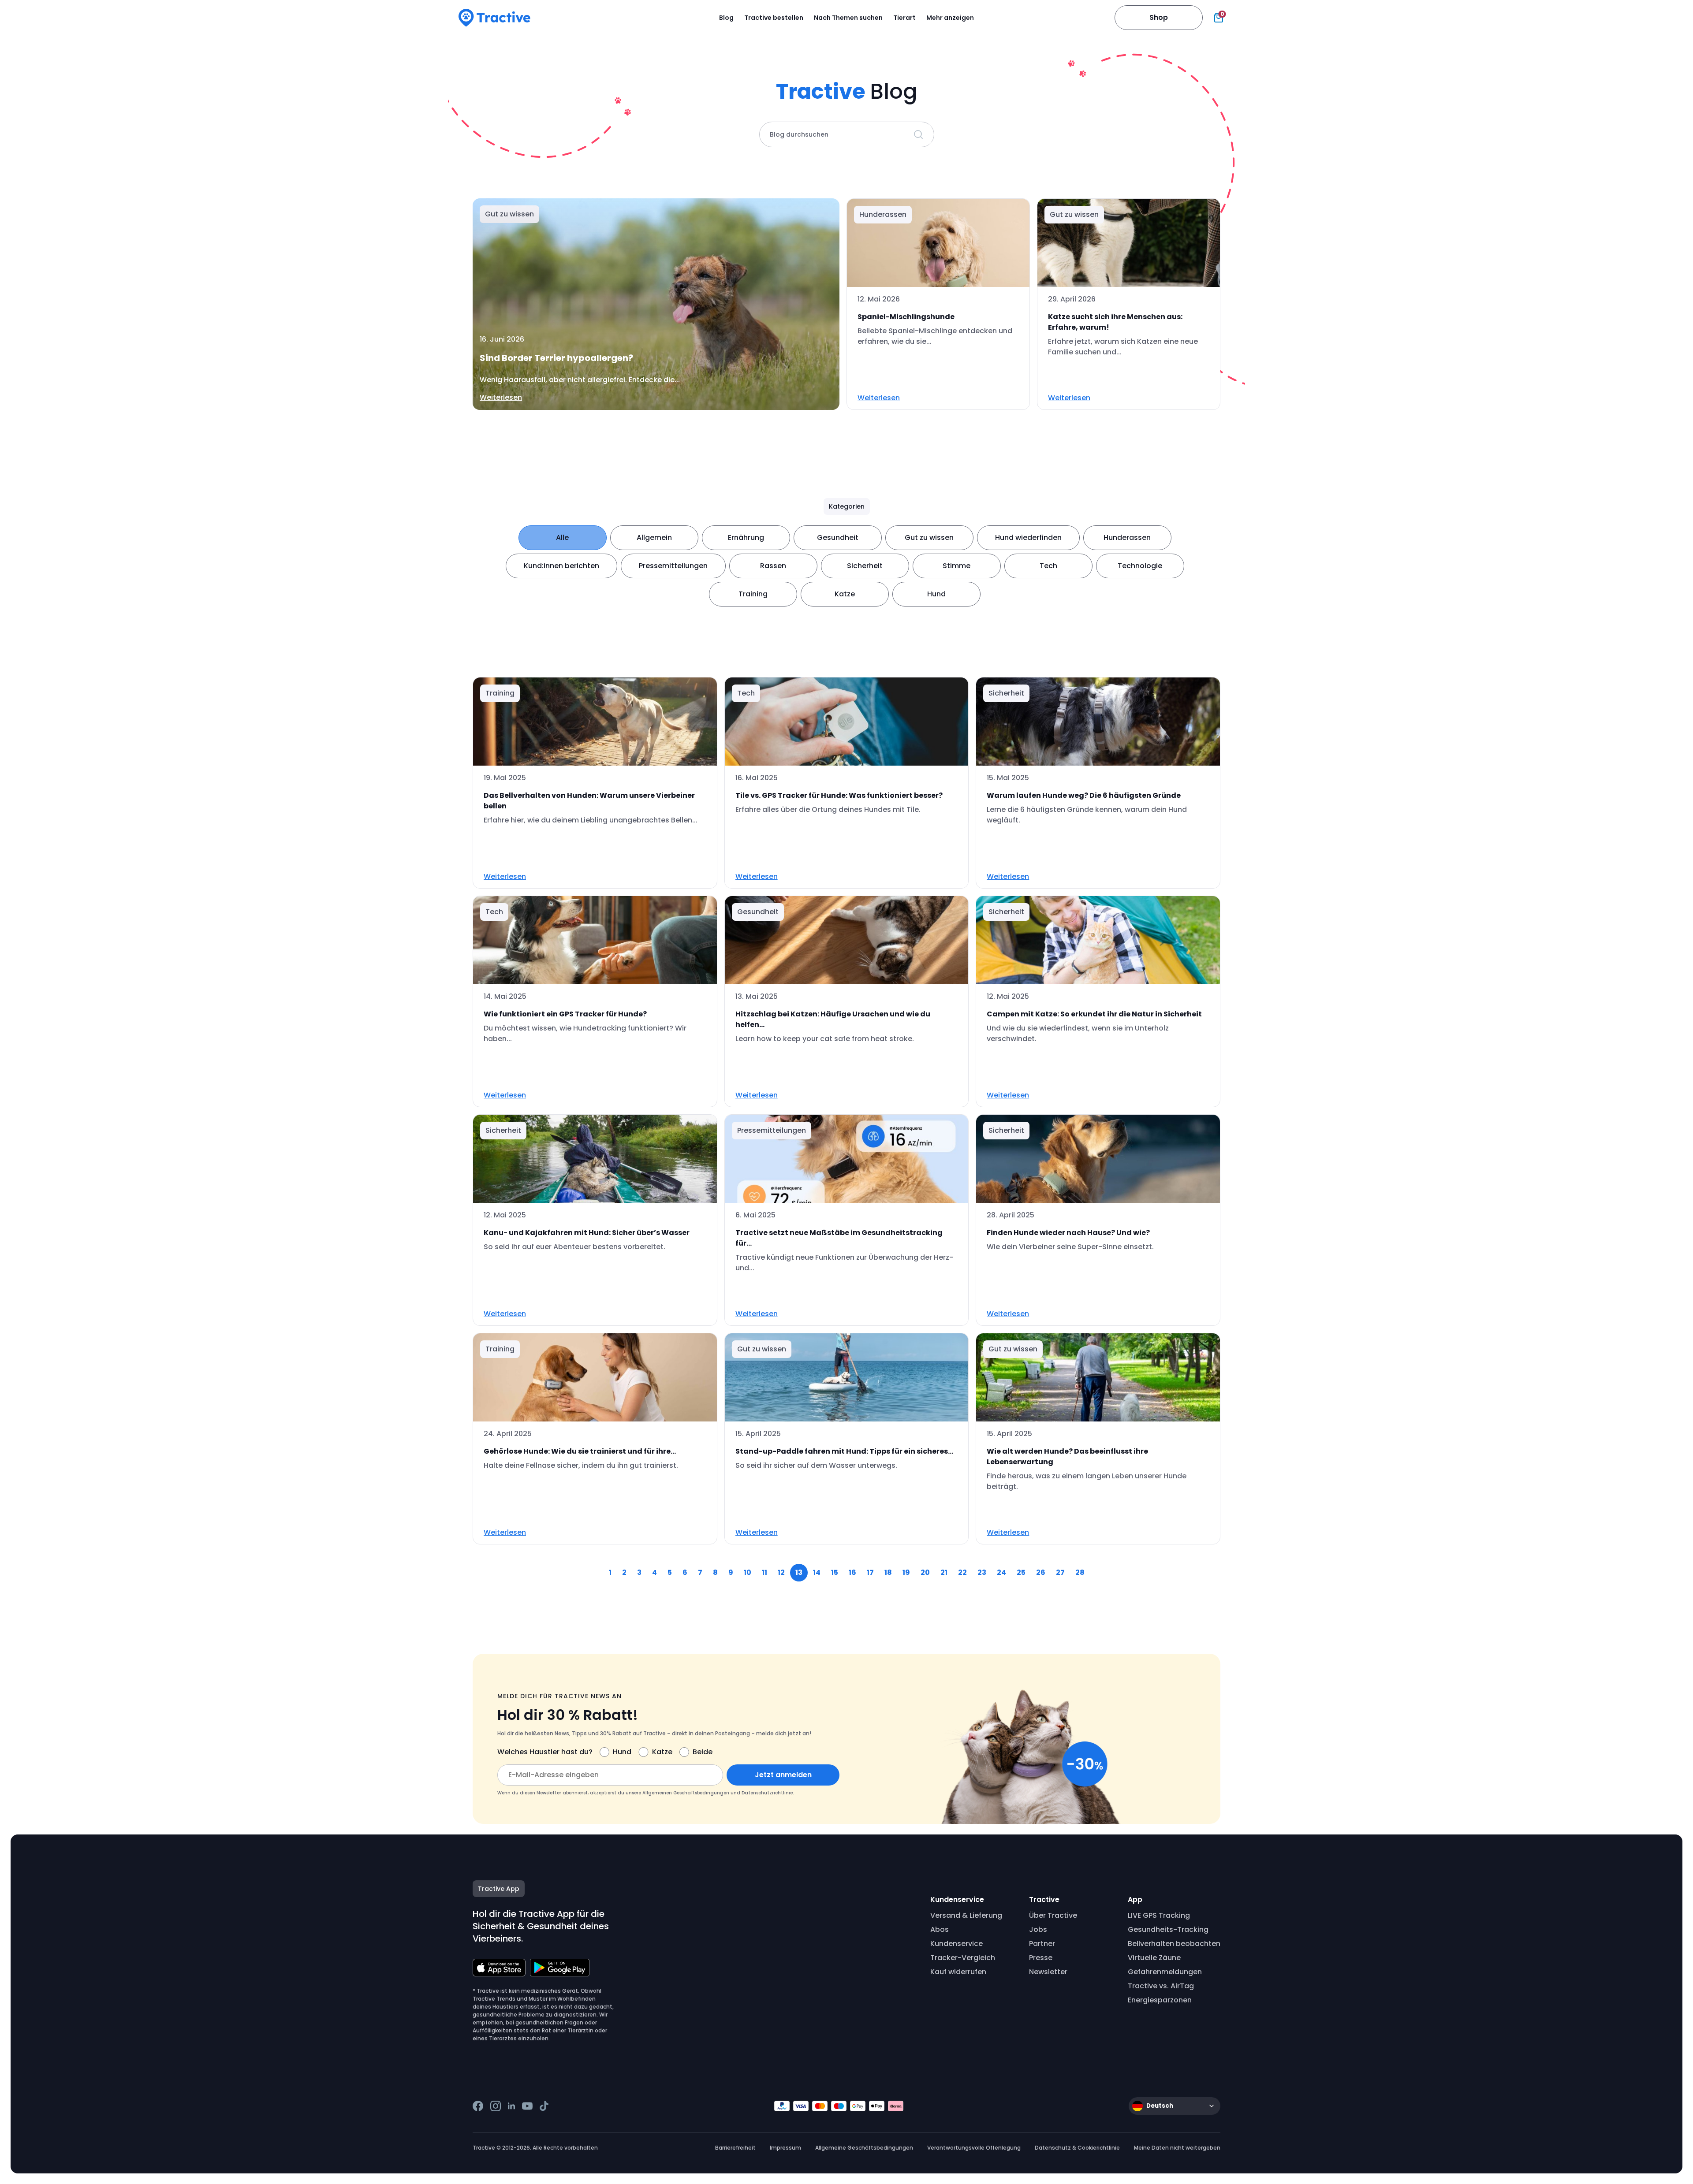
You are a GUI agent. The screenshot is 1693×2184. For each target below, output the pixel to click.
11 (764, 1572)
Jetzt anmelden (783, 1775)
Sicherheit (865, 566)
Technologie (1140, 566)
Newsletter (1048, 1972)
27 (1060, 1572)
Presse (1041, 1958)
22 (962, 1572)
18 (888, 1572)
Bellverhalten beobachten (1174, 1944)
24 (1001, 1572)
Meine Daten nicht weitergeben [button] (1177, 2148)
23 (982, 1572)
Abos (940, 1929)
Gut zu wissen (929, 538)
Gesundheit (838, 538)
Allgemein (654, 538)
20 (925, 1572)
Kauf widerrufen (958, 1972)
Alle (562, 538)
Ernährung (746, 538)
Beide (703, 1752)
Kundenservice (957, 1944)
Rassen (773, 566)
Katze (845, 594)
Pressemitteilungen (673, 566)
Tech (1048, 566)
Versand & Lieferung (966, 1915)
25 (1021, 1572)
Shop (1159, 17)
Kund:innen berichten (561, 566)
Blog (726, 18)
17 (870, 1572)
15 (835, 1572)
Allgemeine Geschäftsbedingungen (864, 2148)
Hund (936, 594)
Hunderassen (1127, 538)
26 (1041, 1572)
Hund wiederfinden (1028, 538)
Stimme (957, 566)
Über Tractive (1053, 1915)
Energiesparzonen (1160, 2000)
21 (944, 1572)
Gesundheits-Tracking (1168, 1929)
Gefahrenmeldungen (1165, 1972)
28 (1080, 1572)
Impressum (785, 2148)
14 (817, 1572)
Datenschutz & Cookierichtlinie (1077, 2148)
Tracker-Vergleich (963, 1958)
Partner (1042, 1944)
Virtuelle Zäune (1154, 1958)
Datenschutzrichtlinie (767, 1793)
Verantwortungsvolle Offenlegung (974, 2148)
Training (753, 594)
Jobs (1038, 1929)
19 (906, 1572)
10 (748, 1572)
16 (852, 1572)
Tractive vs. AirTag (1161, 1986)
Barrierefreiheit (735, 2148)
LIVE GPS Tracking (1159, 1915)
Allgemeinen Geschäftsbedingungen (686, 1793)
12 (781, 1572)
